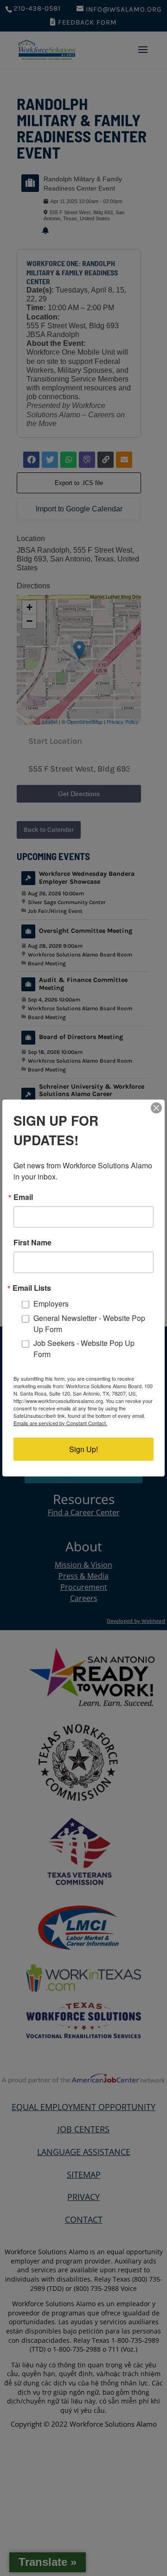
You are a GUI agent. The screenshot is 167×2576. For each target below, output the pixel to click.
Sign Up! (83, 1449)
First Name (32, 1243)
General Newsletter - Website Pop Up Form (89, 1323)
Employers (51, 1304)
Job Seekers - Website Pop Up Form (84, 1348)
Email (23, 1197)
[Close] (156, 1108)
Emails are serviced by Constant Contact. (60, 1422)
